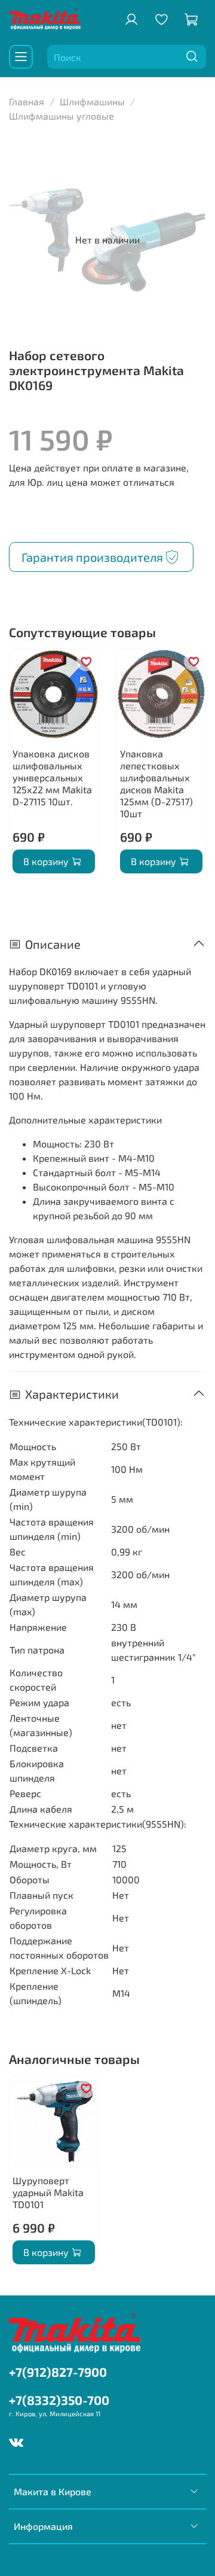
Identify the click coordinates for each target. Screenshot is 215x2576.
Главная (27, 101)
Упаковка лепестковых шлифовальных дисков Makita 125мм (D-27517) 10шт (156, 783)
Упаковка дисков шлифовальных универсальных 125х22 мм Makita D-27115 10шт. (52, 777)
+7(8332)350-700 (59, 2400)
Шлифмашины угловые (62, 116)
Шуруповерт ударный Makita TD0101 (48, 2192)
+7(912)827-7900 (58, 2372)
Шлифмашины (92, 101)
